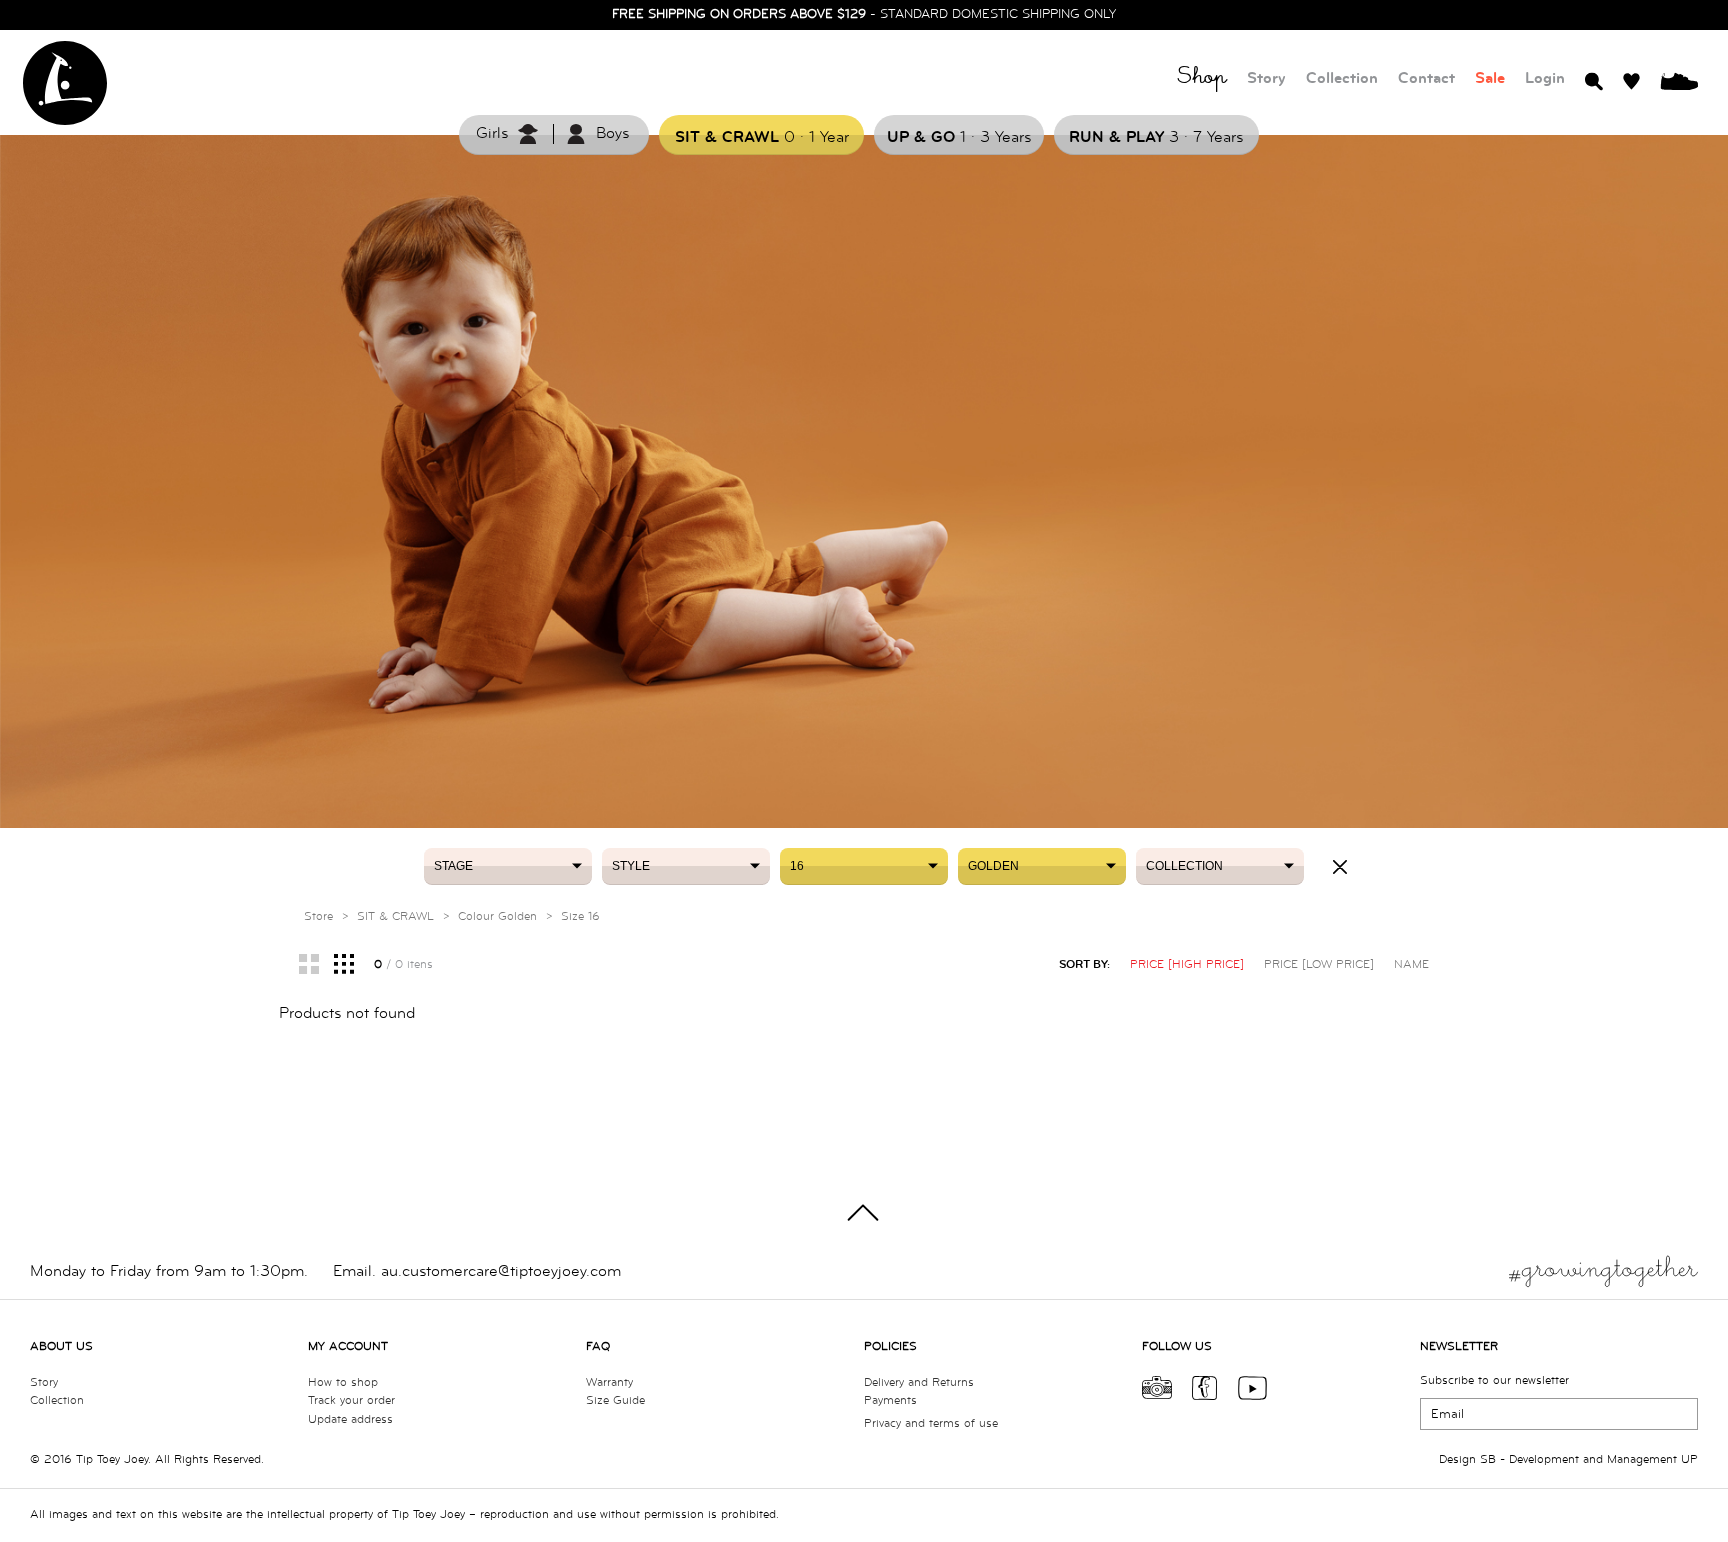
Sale (1490, 78)
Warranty (609, 1382)
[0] (1679, 80)
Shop (1202, 79)
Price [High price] (1187, 964)
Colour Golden (497, 916)
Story (1266, 78)
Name (1411, 964)
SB (1488, 1459)
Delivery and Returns (919, 1382)
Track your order (351, 1400)
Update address (350, 1419)
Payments (890, 1400)
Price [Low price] (1319, 964)
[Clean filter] (1340, 867)
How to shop (343, 1382)
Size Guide (615, 1400)
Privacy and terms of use (931, 1423)
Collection (1342, 78)
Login (1545, 78)
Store (318, 916)
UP (1689, 1459)
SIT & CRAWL (395, 916)
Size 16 (580, 916)
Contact (1426, 78)
